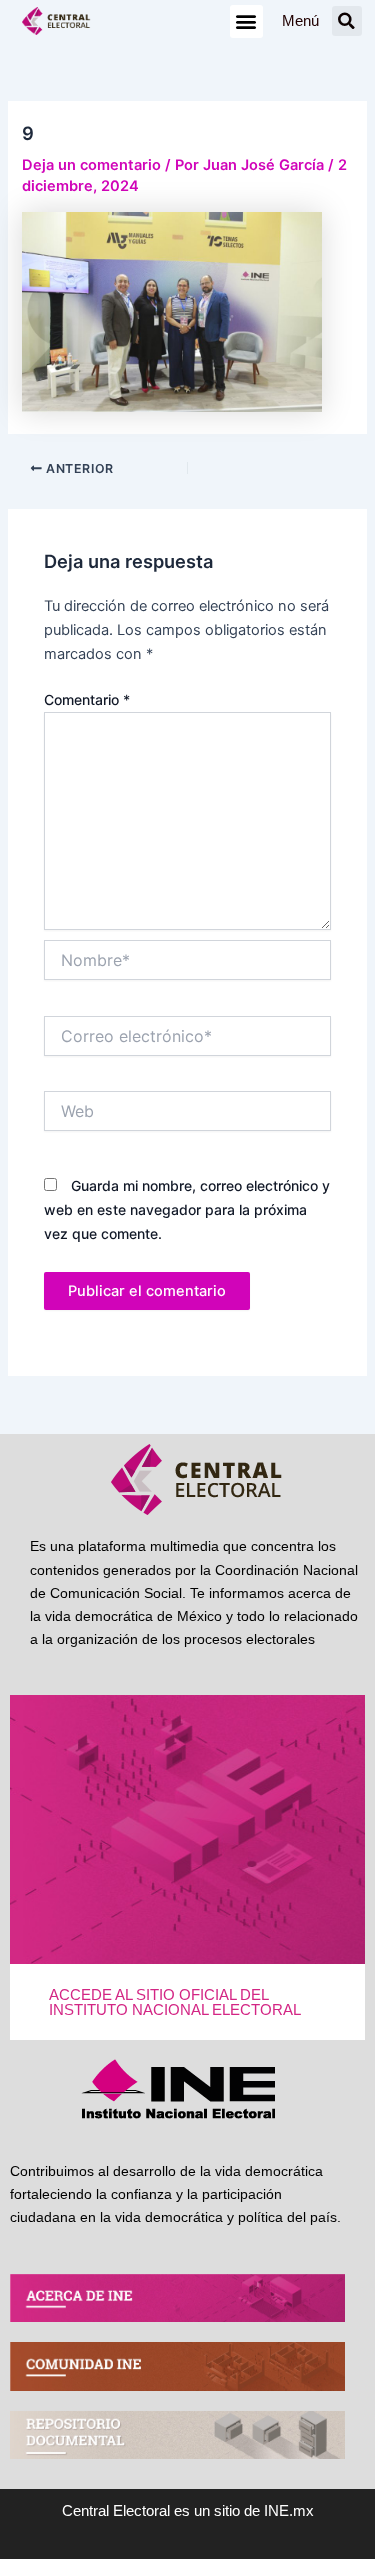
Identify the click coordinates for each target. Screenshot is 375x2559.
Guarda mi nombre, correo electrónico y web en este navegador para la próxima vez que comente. (187, 1209)
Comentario (87, 699)
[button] (246, 21)
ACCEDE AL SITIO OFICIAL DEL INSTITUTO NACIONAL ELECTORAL (175, 2002)
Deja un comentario (91, 165)
